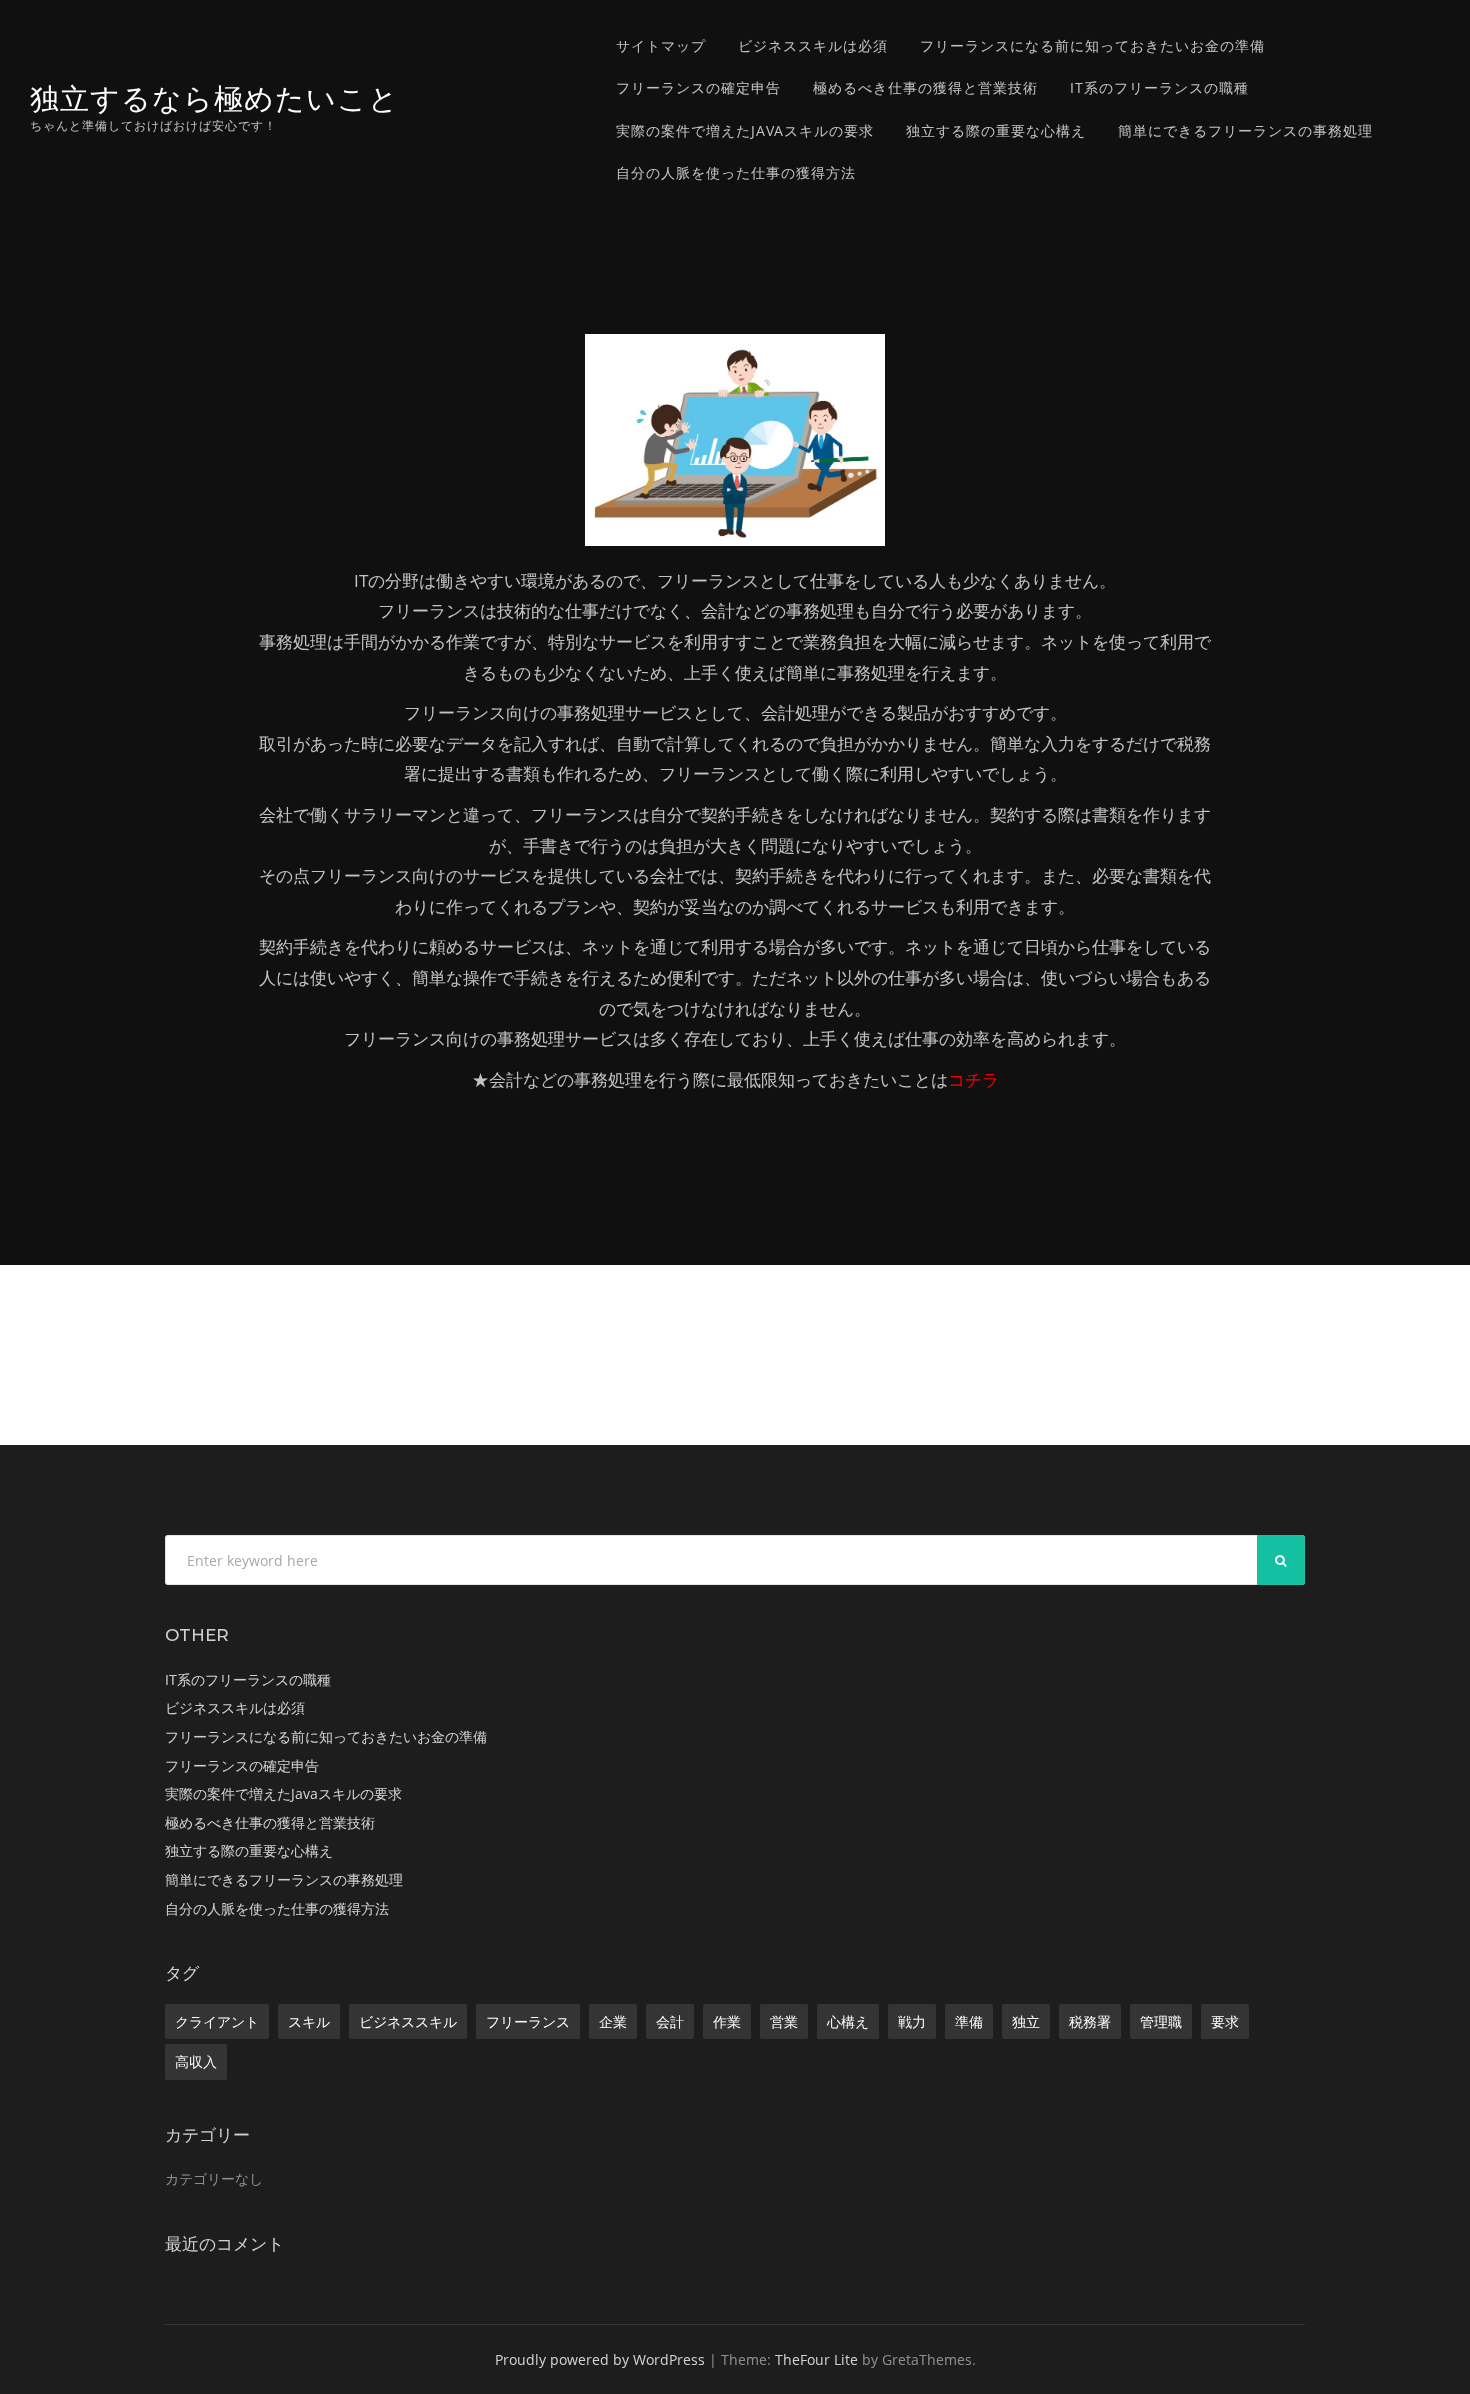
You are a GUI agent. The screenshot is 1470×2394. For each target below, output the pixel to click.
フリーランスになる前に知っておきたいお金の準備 (1092, 45)
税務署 (1090, 2021)
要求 (1225, 2021)
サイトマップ (661, 45)
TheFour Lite (816, 2359)
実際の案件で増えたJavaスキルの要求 (745, 130)
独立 (1026, 2021)
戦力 (912, 2021)
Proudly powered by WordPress (600, 2359)
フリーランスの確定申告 (698, 87)
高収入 (196, 2061)
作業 (727, 2021)
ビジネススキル (408, 2021)
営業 (784, 2021)
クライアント (217, 2021)
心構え (848, 2021)
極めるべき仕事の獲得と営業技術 (925, 87)
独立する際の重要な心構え (996, 130)
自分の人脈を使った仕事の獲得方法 (736, 172)
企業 (613, 2021)
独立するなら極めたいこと (214, 98)
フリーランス (528, 2021)
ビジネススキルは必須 (813, 45)
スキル (309, 2021)
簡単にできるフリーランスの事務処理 (1245, 130)
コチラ (973, 1079)
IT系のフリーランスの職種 (1159, 87)
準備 (969, 2021)
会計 (670, 2021)
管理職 (1161, 2021)
